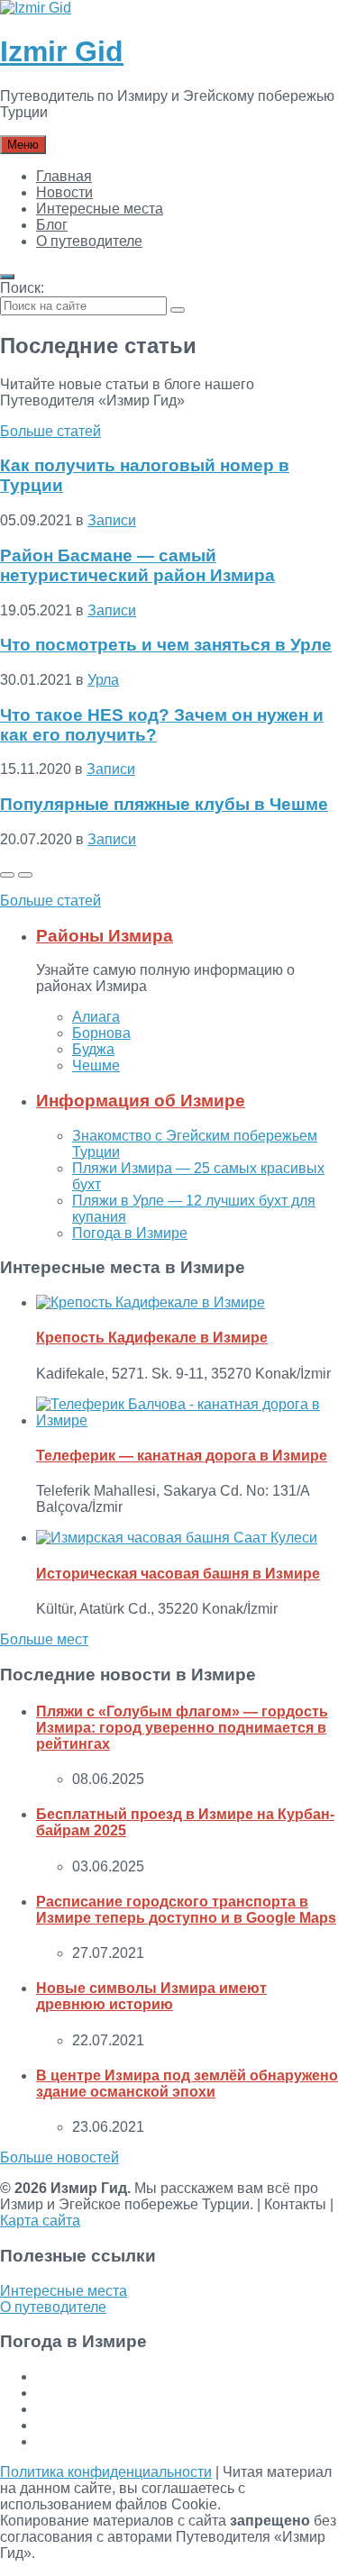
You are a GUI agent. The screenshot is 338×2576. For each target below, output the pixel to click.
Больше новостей (59, 2157)
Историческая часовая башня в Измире (178, 1574)
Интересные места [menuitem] (100, 209)
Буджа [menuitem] (93, 1049)
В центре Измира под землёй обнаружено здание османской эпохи (187, 2084)
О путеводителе (53, 2307)
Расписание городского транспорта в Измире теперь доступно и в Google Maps (186, 1910)
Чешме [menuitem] (96, 1065)
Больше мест (44, 1639)
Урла (103, 680)
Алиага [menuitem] (96, 1017)
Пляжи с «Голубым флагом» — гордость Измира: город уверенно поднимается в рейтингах (182, 1728)
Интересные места (64, 2291)
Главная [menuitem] (64, 176)
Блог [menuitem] (52, 225)
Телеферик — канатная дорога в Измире (182, 1456)
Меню (23, 145)
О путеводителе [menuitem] (89, 241)
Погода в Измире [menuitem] (130, 1233)
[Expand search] (7, 277)
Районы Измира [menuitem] (105, 936)
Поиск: (22, 288)
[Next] (25, 875)
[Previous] (7, 875)
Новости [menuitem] (64, 192)
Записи (112, 520)
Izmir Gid (62, 51)
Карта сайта (40, 2221)
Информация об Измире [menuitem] (141, 1101)
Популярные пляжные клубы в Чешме (164, 804)
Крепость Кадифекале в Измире (152, 1338)
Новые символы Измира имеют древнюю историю (151, 1996)
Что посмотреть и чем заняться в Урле (166, 645)
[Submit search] (178, 310)
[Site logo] (36, 8)
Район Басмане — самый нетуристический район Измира (137, 565)
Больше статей (50, 431)
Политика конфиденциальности (106, 2472)
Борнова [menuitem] (101, 1033)
